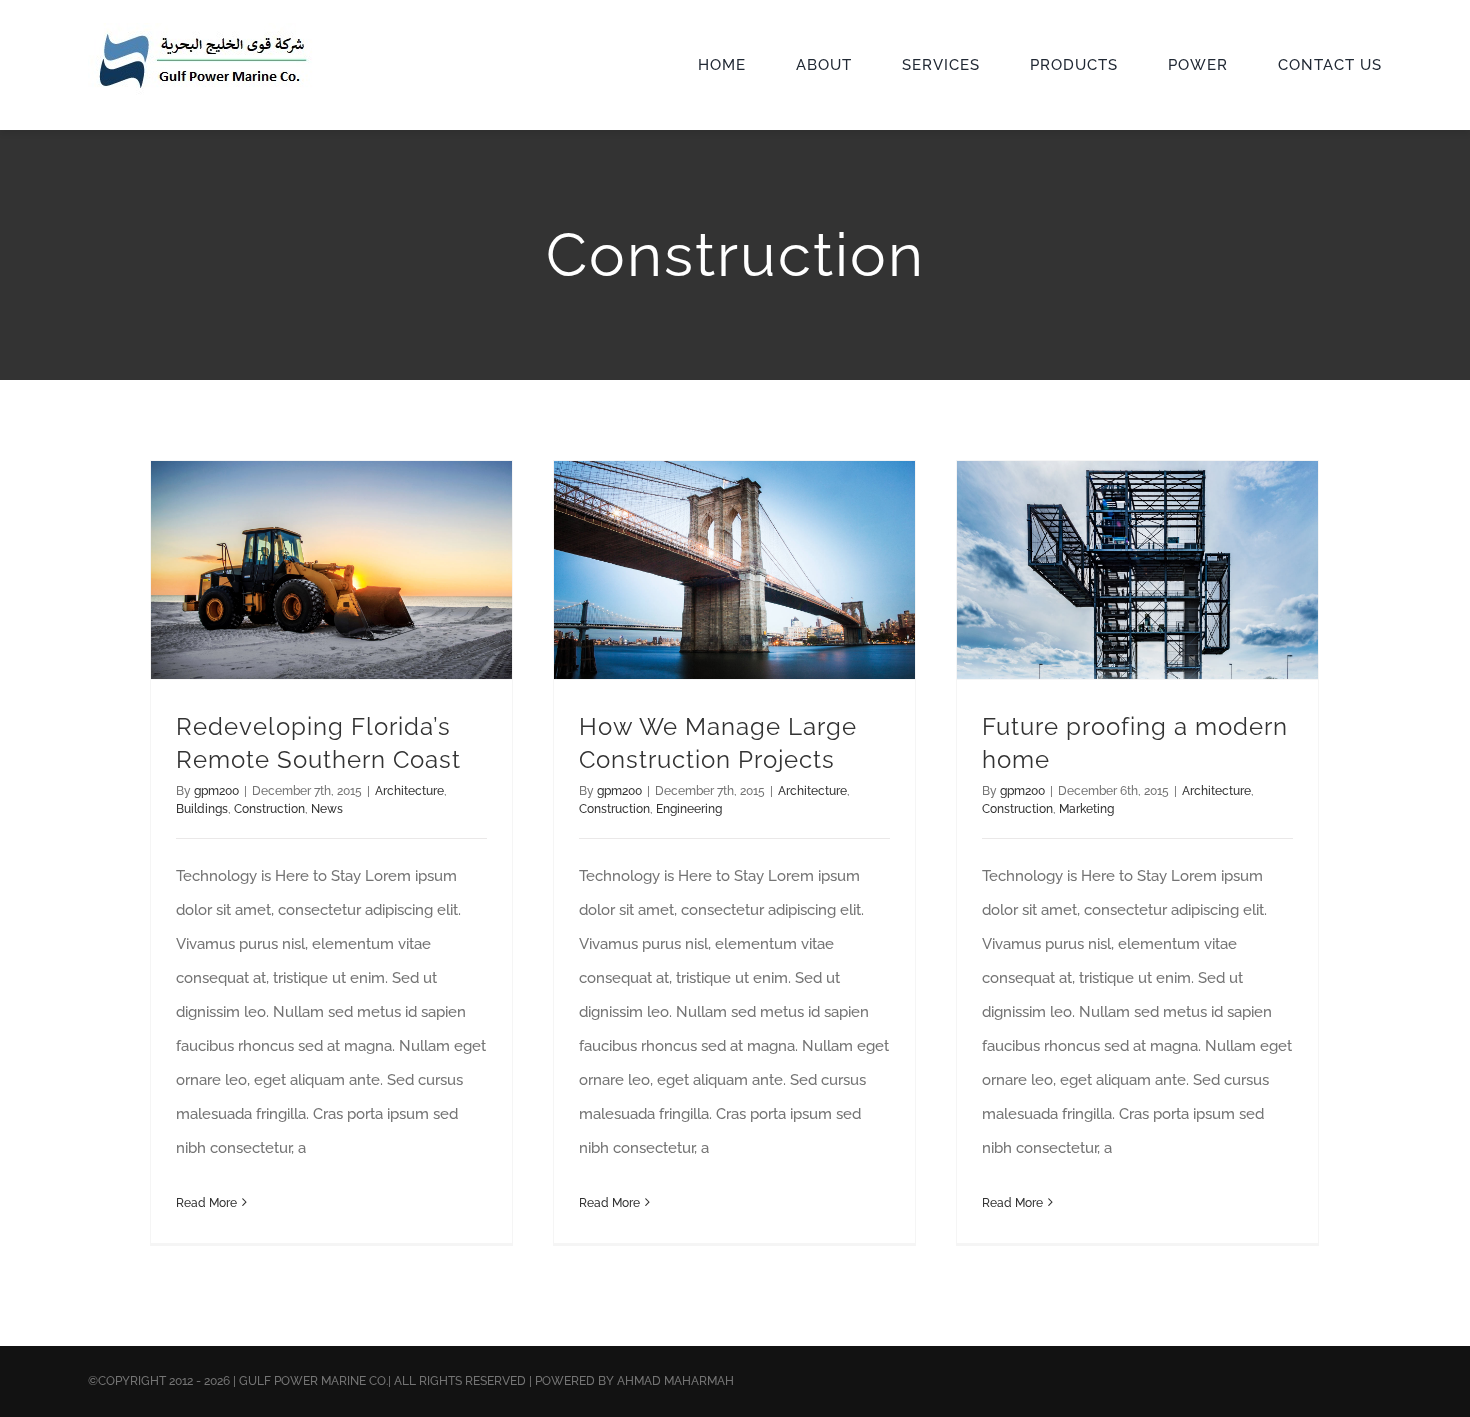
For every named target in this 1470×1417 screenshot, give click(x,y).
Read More (206, 1203)
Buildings (202, 809)
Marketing (1086, 809)
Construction (269, 809)
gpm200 (216, 791)
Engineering (689, 809)
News (327, 809)
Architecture (409, 791)
